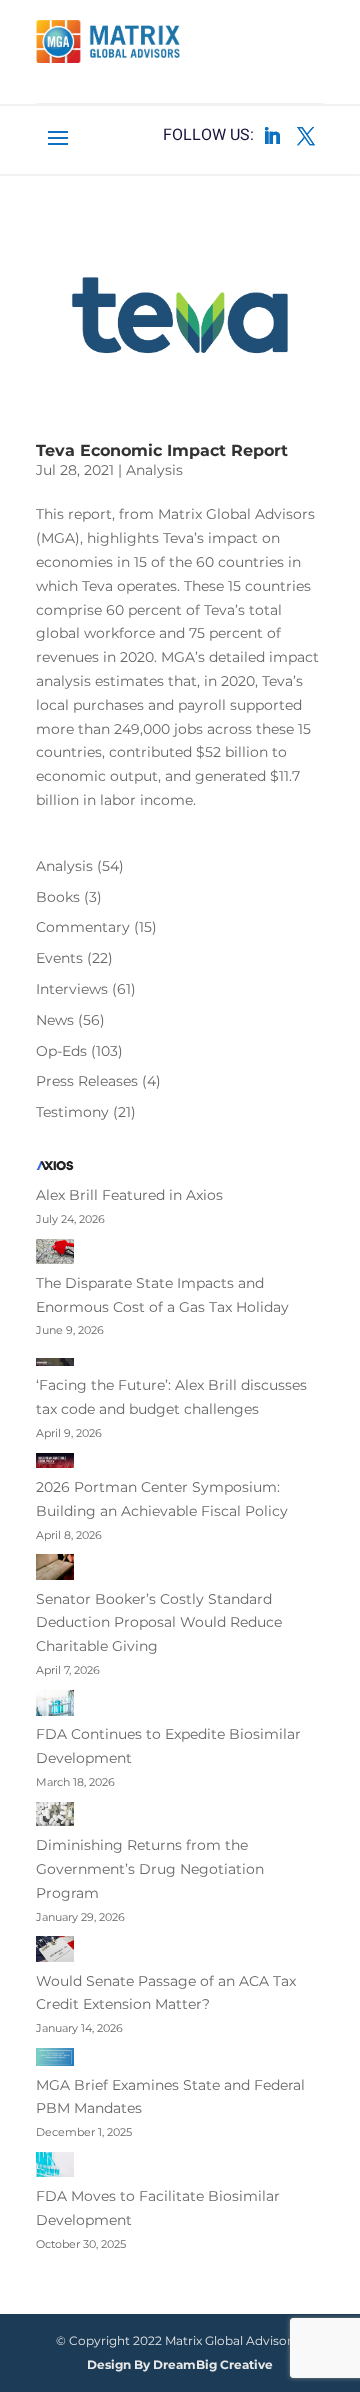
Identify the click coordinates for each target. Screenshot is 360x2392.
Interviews (72, 989)
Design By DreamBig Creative (180, 2364)
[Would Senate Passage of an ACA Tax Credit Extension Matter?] (55, 1952)
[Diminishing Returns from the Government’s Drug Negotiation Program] (55, 1818)
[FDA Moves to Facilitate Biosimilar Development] (55, 2168)
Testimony (72, 1112)
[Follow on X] (306, 136)
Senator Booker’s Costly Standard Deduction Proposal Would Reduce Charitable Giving (159, 1623)
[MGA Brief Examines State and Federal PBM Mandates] (55, 2061)
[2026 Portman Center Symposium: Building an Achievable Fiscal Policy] (55, 1464)
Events (59, 958)
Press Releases (87, 1081)
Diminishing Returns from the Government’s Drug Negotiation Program (150, 1869)
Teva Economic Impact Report (162, 450)
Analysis (154, 470)
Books (58, 897)
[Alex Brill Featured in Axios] (55, 1169)
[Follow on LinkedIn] (272, 136)
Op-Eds (61, 1051)
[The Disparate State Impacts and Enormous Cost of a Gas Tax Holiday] (55, 1255)
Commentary (83, 927)
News (55, 1020)
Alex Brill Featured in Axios (129, 1195)
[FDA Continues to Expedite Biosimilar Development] (55, 1707)
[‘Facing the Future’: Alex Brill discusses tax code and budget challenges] (55, 1362)
